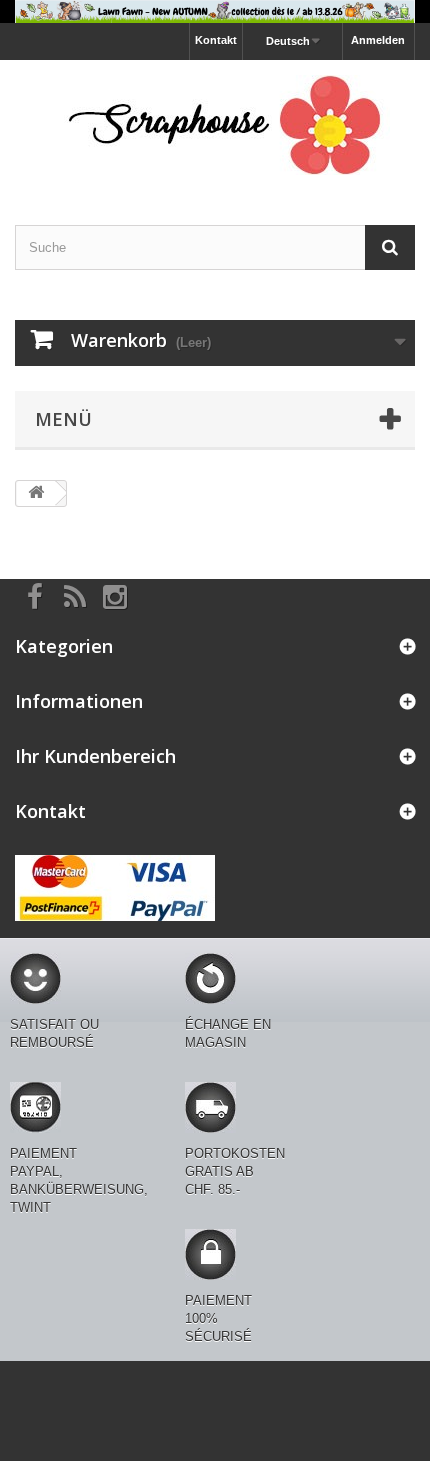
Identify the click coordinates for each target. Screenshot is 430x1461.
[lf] (215, 11)
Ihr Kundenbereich (95, 756)
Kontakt (216, 40)
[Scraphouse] (215, 125)
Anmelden (378, 40)
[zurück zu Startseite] (36, 493)
